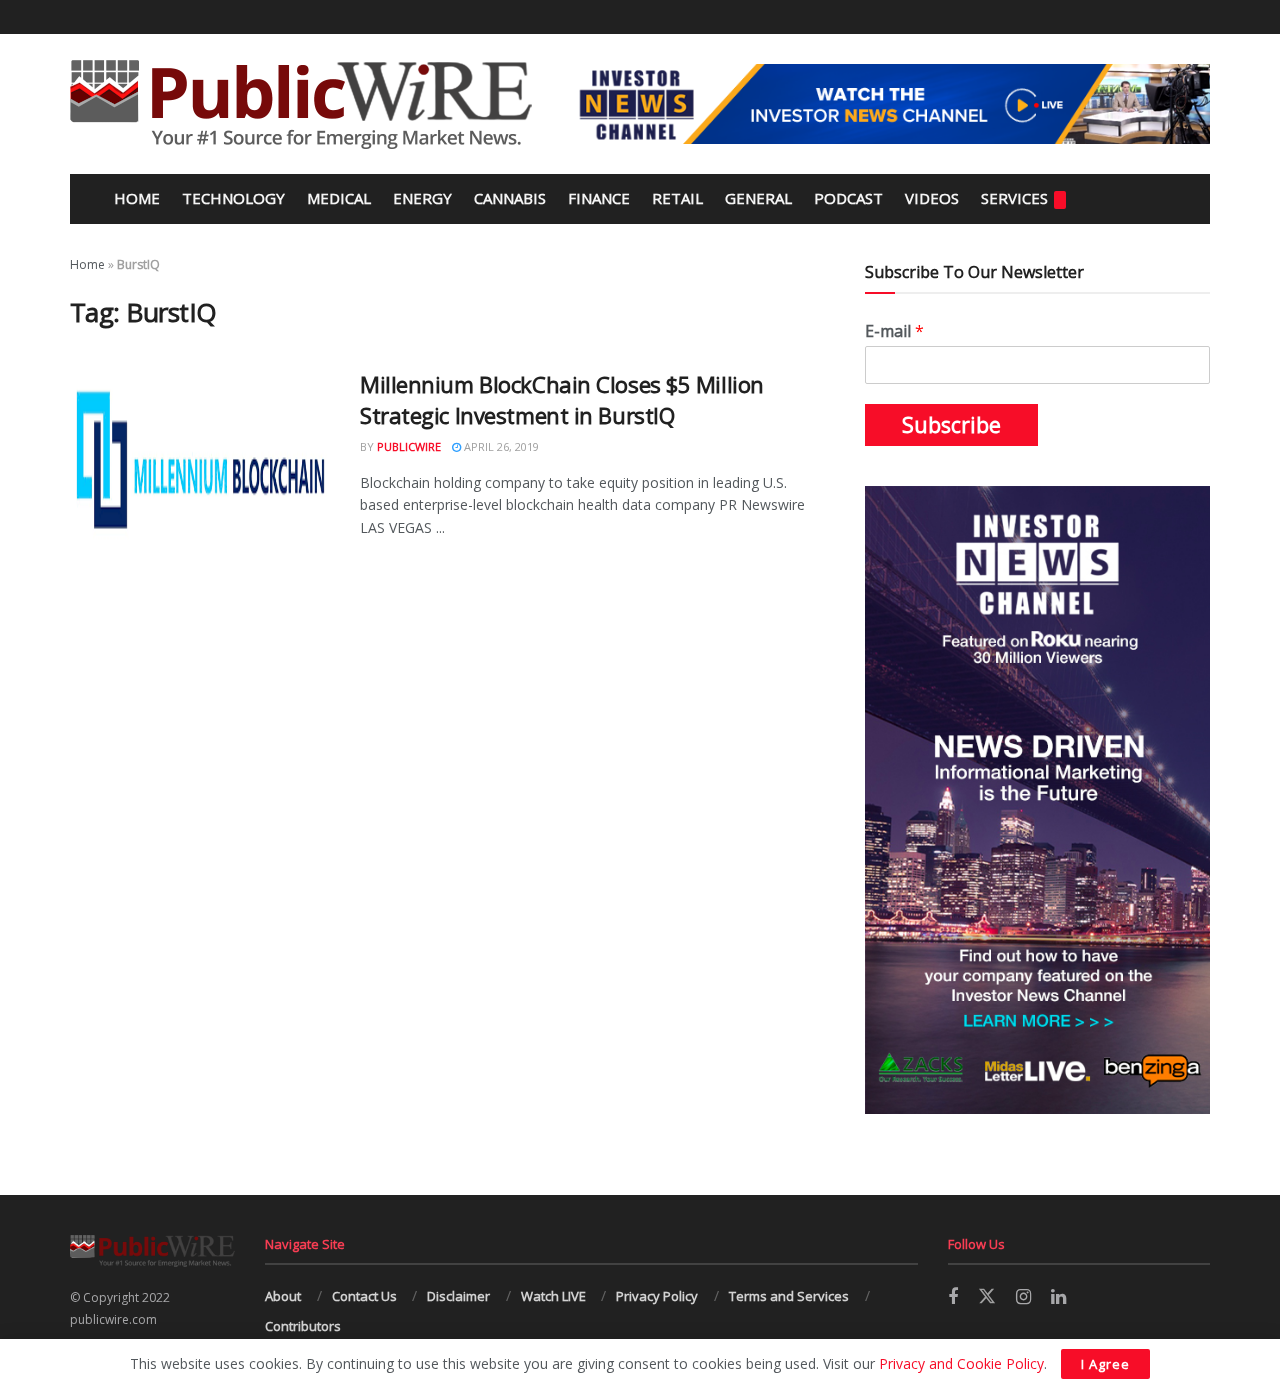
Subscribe (951, 425)
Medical (339, 198)
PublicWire (409, 446)
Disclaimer (458, 1296)
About (283, 1296)
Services (1014, 198)
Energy (422, 198)
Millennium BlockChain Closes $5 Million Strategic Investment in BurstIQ (562, 399)
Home (135, 198)
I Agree (1105, 1364)
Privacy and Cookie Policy (961, 1363)
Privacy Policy (657, 1296)
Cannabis (510, 198)
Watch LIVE (553, 1296)
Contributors (303, 1326)
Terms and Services (789, 1296)
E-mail (894, 331)
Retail (677, 198)
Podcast (848, 198)
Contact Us (364, 1296)
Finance (599, 198)
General (758, 198)
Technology (233, 198)
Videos (932, 198)
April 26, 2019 (500, 446)
